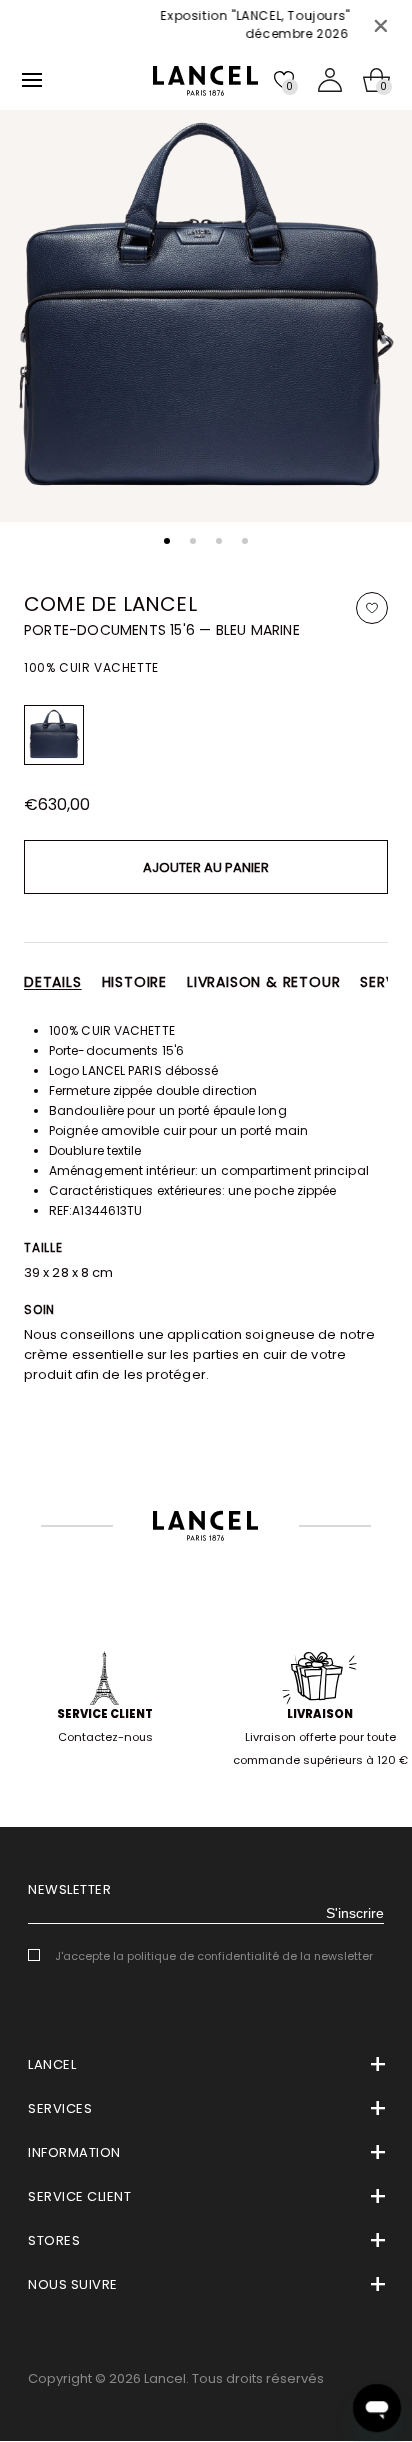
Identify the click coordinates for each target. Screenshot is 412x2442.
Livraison (320, 1714)
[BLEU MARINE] (54, 735)
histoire (134, 982)
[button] (167, 541)
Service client (105, 1714)
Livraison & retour (263, 982)
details (53, 982)
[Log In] (330, 80)
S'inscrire (355, 1913)
